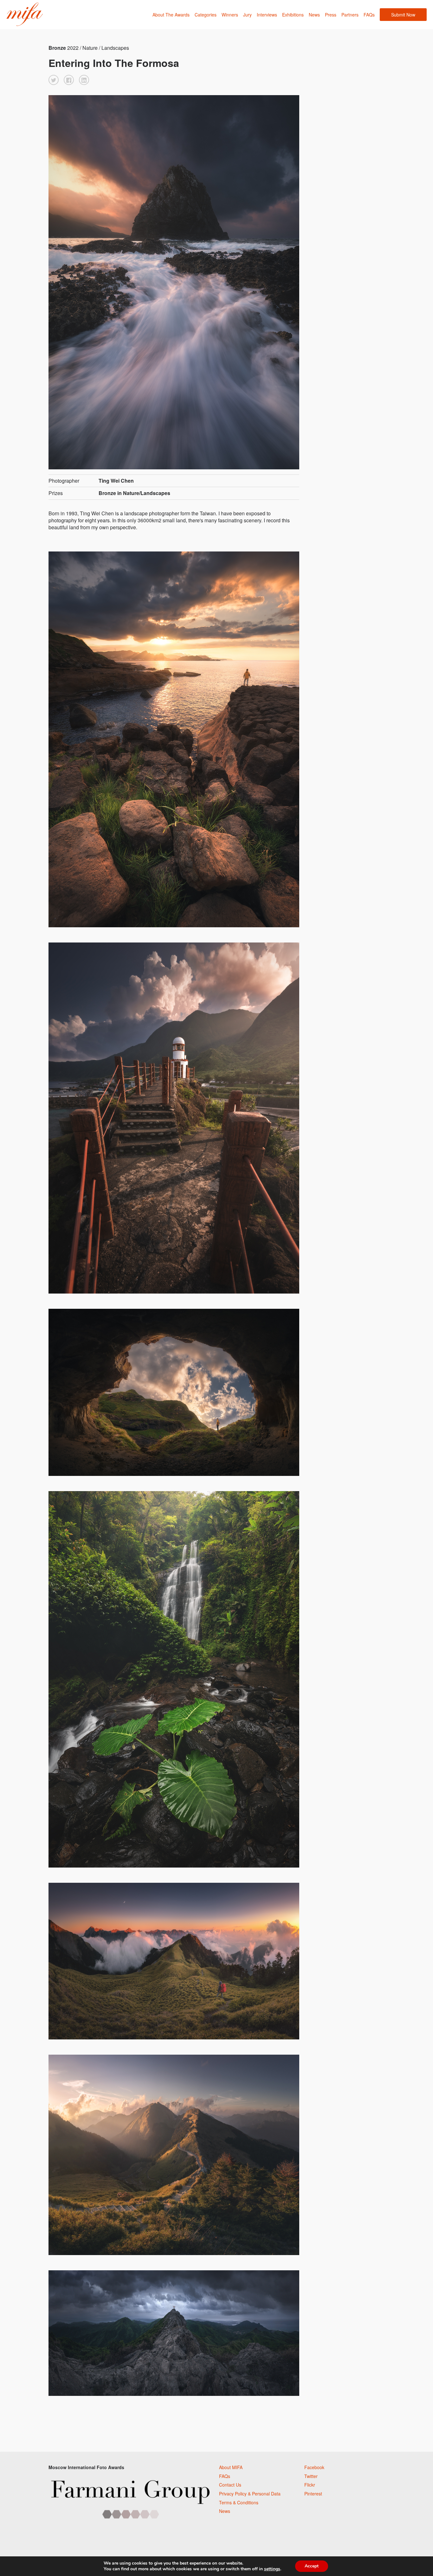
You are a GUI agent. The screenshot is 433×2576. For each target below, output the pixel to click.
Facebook (314, 2467)
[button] (54, 80)
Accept (312, 2566)
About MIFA (231, 2467)
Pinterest (313, 2494)
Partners (350, 15)
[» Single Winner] (25, 14)
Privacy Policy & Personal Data (250, 2494)
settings (272, 2569)
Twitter (311, 2476)
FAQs (369, 15)
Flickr (310, 2485)
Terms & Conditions (239, 2502)
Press (331, 15)
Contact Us (230, 2485)
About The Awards (171, 15)
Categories (206, 15)
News (314, 15)
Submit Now (403, 15)
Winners (230, 15)
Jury (247, 15)
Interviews (267, 15)
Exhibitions (293, 15)
